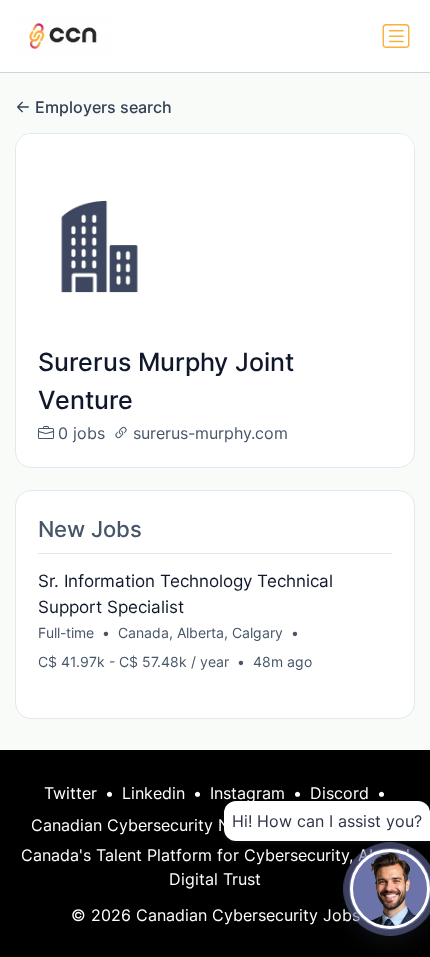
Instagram (247, 793)
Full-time (66, 632)
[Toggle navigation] (396, 36)
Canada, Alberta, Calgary (200, 632)
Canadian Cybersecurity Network (157, 825)
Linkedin (153, 793)
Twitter (70, 793)
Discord (339, 793)
